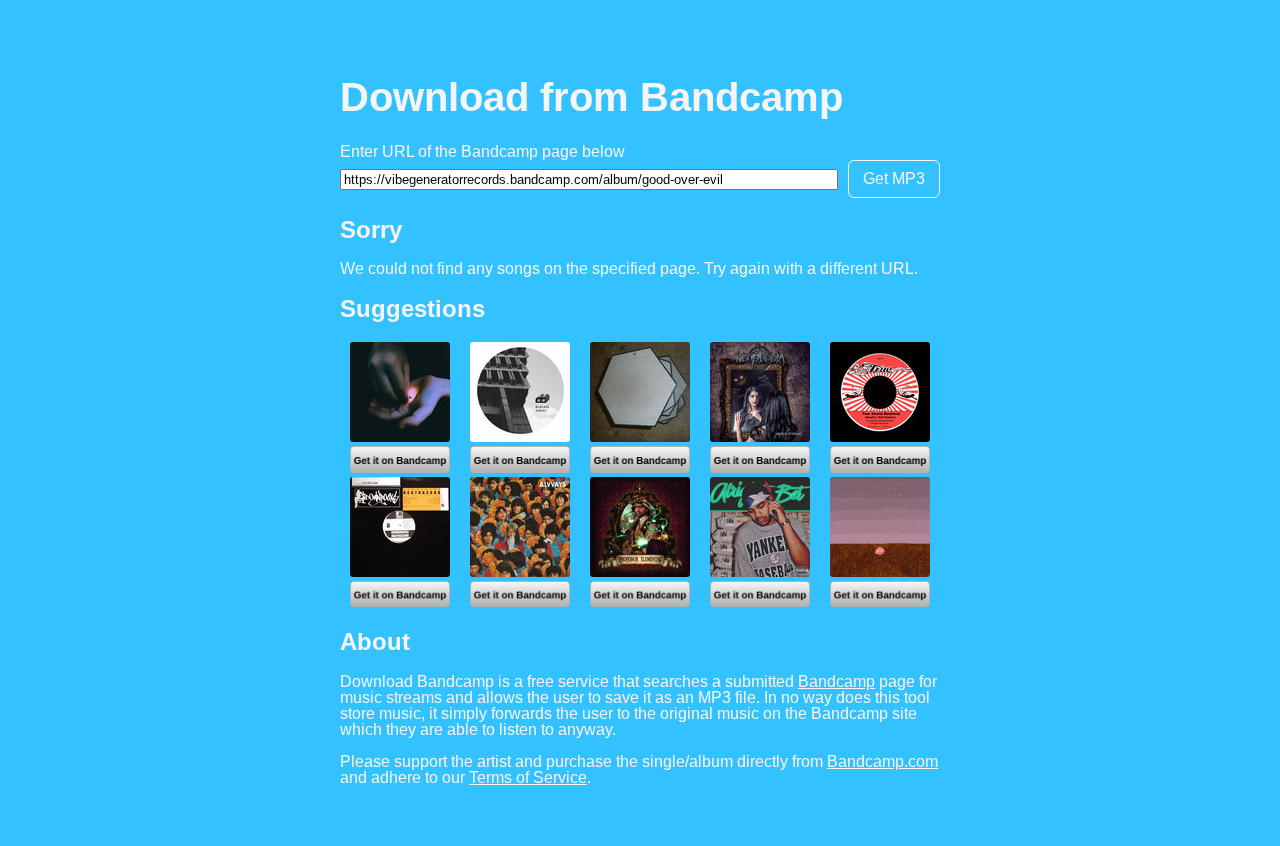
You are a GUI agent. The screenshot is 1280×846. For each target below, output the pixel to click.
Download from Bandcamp (591, 97)
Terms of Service (528, 777)
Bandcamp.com (882, 761)
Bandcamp (836, 681)
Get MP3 (894, 178)
